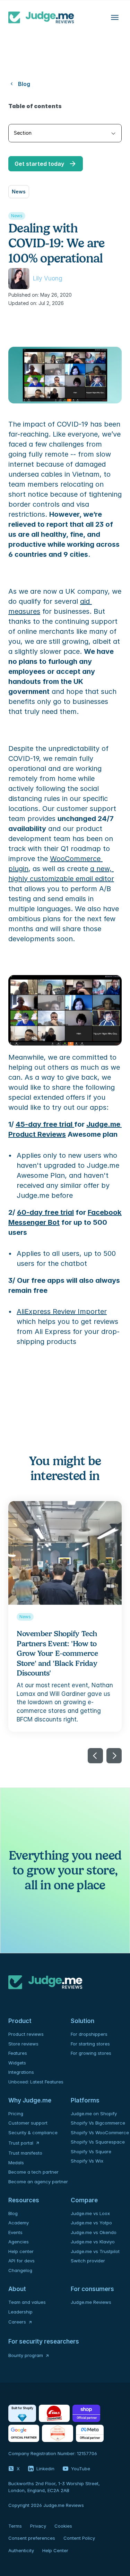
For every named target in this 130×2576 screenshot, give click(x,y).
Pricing (16, 2114)
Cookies (63, 2526)
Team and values (27, 2302)
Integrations (21, 2072)
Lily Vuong (48, 278)
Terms (15, 2526)
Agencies (19, 2242)
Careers (17, 2322)
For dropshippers (89, 2034)
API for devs (22, 2261)
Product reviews (26, 2034)
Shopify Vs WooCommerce (100, 2133)
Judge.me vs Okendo (94, 2232)
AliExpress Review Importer (62, 1311)
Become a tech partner (33, 2172)
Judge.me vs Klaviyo (93, 2242)
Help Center (55, 2550)
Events (15, 2232)
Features (18, 2053)
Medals (16, 2163)
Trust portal (21, 2143)
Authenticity (21, 2550)
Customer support (28, 2123)
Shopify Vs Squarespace (98, 2142)
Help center (21, 2251)
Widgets (17, 2063)
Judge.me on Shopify (94, 2114)
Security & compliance (33, 2133)
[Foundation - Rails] (54, 2413)
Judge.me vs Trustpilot (95, 2251)
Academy (19, 2223)
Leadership (20, 2312)
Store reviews (23, 2044)
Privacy (38, 2526)
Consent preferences (32, 2538)
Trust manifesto (25, 2153)
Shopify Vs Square (91, 2152)
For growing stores (91, 2053)
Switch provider (88, 2261)
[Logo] (41, 17)
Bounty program (26, 2355)
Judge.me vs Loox (90, 2213)
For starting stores (90, 2044)
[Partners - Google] (24, 2433)
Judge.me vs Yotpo (91, 2223)
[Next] (114, 1756)
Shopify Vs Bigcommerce (98, 2123)
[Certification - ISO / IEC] (58, 2433)
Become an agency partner (38, 2182)
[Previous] (95, 1756)
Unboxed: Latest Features (36, 2082)
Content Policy (79, 2538)
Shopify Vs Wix (87, 2161)
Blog (13, 2213)
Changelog (20, 2270)
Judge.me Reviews (91, 2302)
